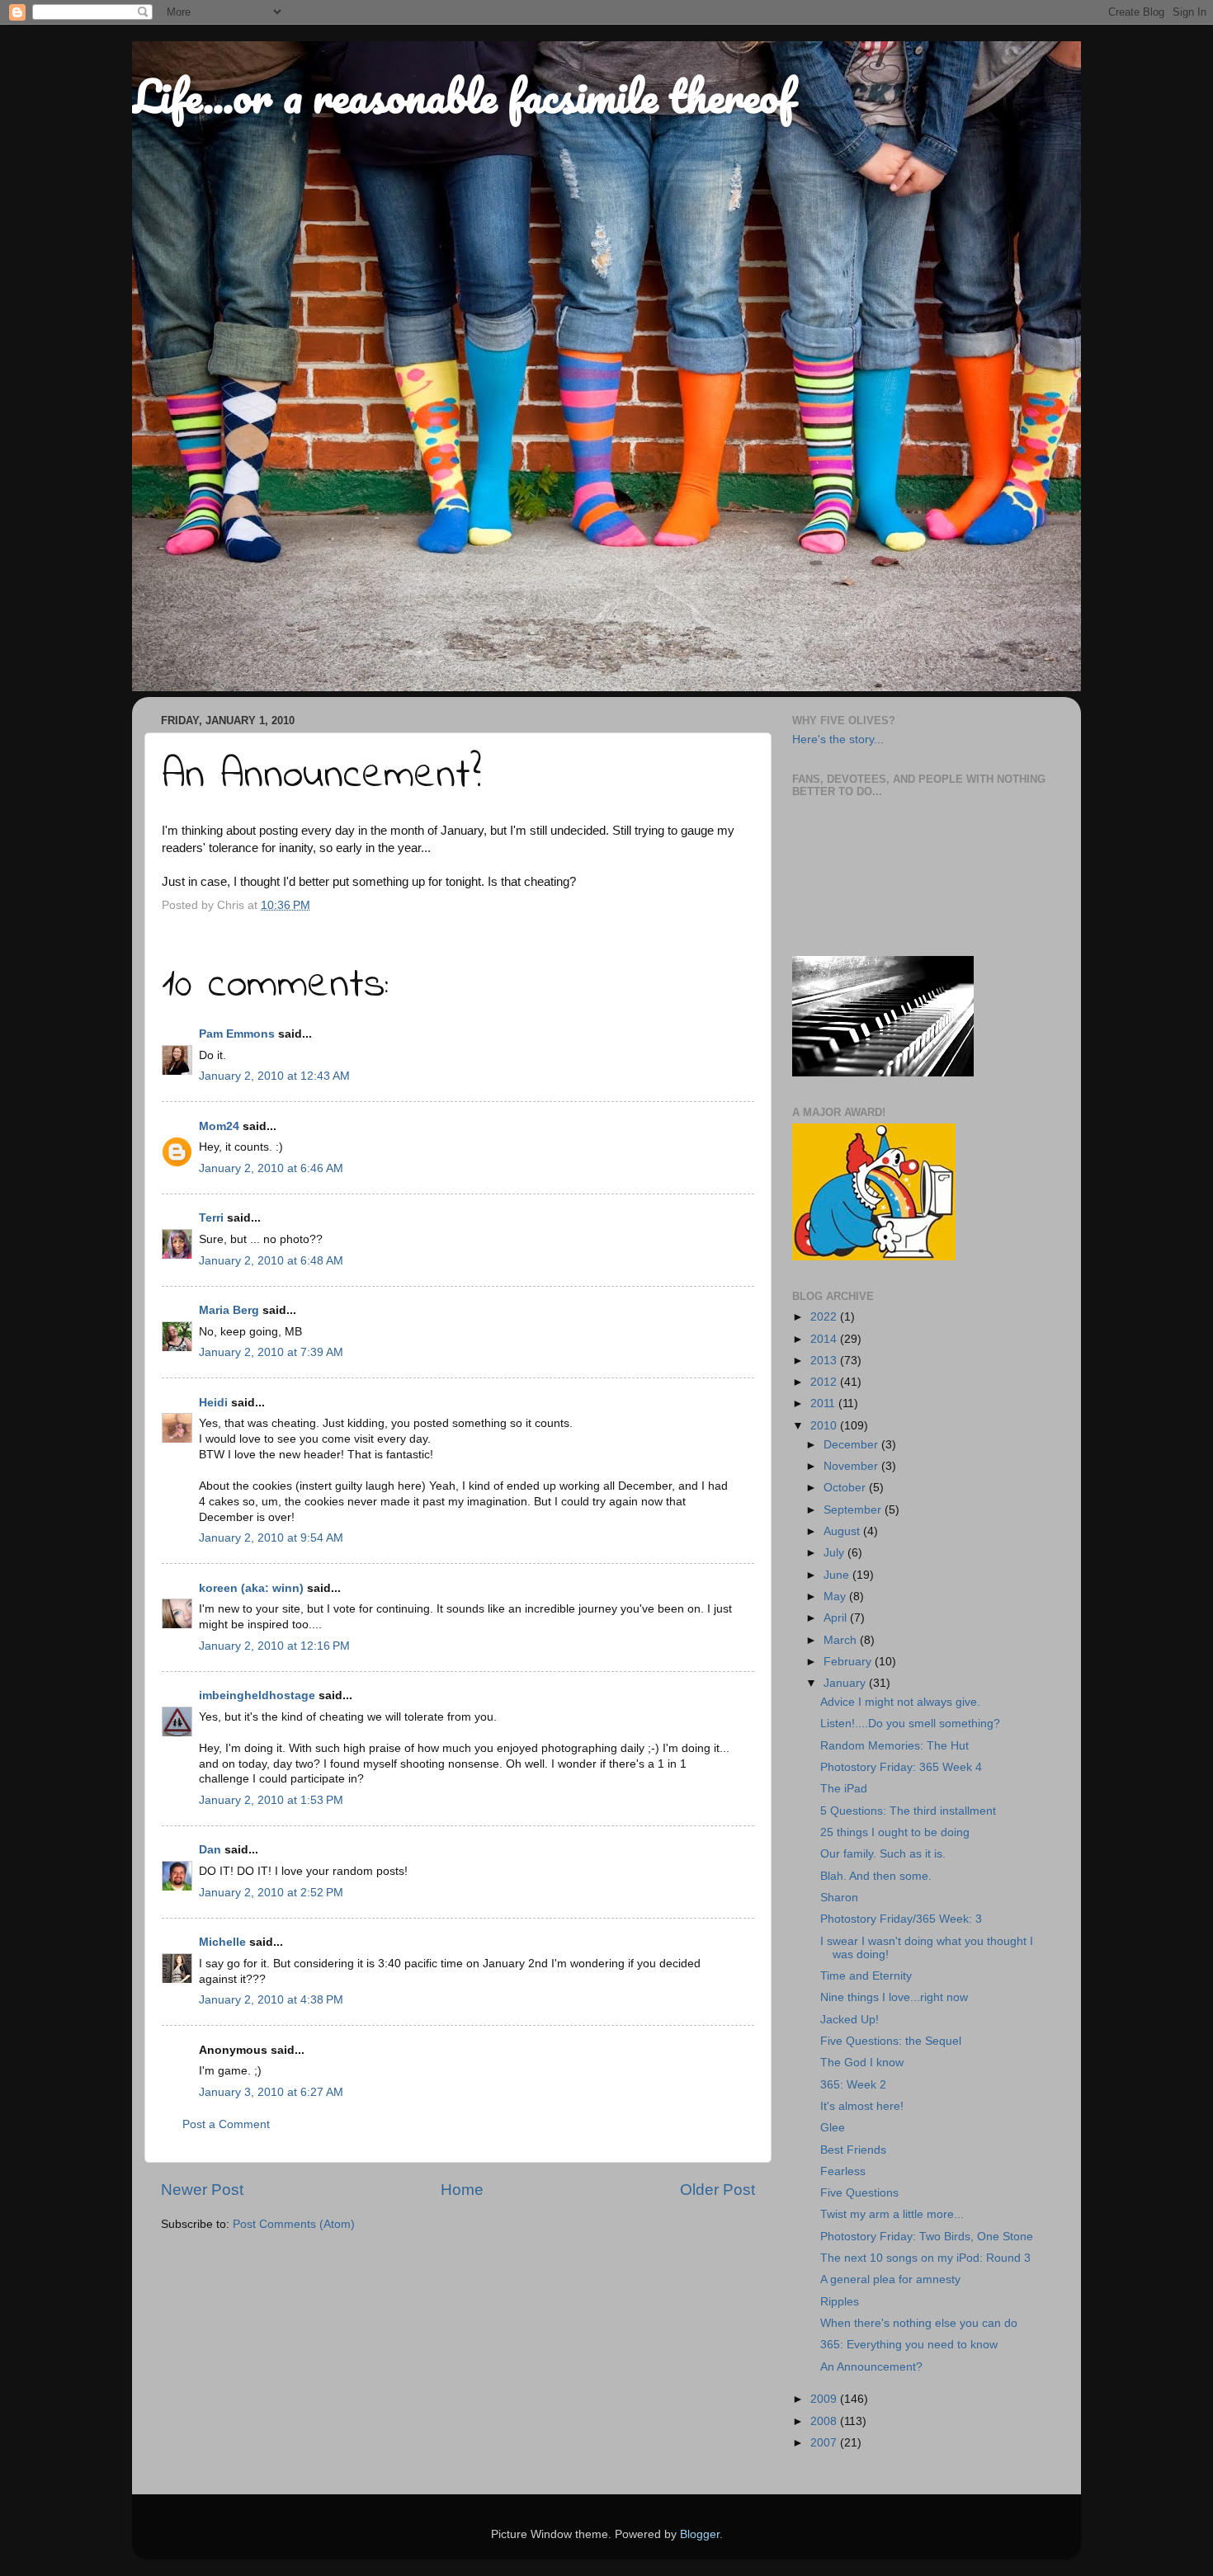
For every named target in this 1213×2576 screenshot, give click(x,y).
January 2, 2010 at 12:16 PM (274, 1646)
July (835, 1553)
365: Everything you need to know (909, 2345)
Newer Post (202, 2190)
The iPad (844, 1789)
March (842, 1640)
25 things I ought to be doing (895, 1832)
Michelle (222, 1942)
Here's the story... (838, 739)
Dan (210, 1850)
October (846, 1488)
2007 (825, 2443)
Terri (211, 1218)
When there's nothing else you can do (919, 2323)
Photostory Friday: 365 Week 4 (901, 1767)
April (837, 1618)
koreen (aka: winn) (251, 1588)
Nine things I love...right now (894, 1997)
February (849, 1662)
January (846, 1683)
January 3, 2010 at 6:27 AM (271, 2092)
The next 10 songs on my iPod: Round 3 (925, 2258)
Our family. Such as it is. (883, 1854)
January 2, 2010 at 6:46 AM (271, 1168)
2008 (825, 2421)
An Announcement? (871, 2367)
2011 (824, 1403)
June (838, 1575)
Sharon (839, 1898)
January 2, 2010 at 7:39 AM (271, 1352)
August (843, 1531)
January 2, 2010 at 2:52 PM (271, 1893)
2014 (825, 1339)
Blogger (700, 2534)
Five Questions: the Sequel (891, 2041)
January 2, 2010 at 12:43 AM (274, 1076)
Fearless (843, 2171)
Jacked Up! (850, 2020)
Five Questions (859, 2193)
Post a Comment (226, 2124)
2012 (825, 1382)
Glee (833, 2128)
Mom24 (219, 1126)
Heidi (213, 1403)
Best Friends (853, 2150)
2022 (825, 1317)
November (852, 1466)
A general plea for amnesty (890, 2279)
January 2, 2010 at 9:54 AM (271, 1538)
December (852, 1445)
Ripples (840, 2302)
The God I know (862, 2063)
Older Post (717, 2190)
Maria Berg (229, 1310)
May (836, 1596)
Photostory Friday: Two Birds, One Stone (927, 2237)
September (854, 1510)
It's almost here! (862, 2106)
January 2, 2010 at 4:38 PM (271, 2000)
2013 (825, 1361)
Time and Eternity (866, 1976)
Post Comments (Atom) (294, 2224)
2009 (825, 2399)
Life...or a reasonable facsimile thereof (463, 96)
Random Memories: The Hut (894, 1746)
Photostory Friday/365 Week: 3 (901, 1919)
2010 (825, 1426)
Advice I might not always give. (900, 1702)
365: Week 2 (853, 2085)
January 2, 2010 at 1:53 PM (271, 1800)
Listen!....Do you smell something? (910, 1724)
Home (462, 2190)
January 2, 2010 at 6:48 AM (271, 1261)
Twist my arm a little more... (892, 2214)
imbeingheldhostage (257, 1695)
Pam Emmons (237, 1034)
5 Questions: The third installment (908, 1811)
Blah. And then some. (876, 1876)
